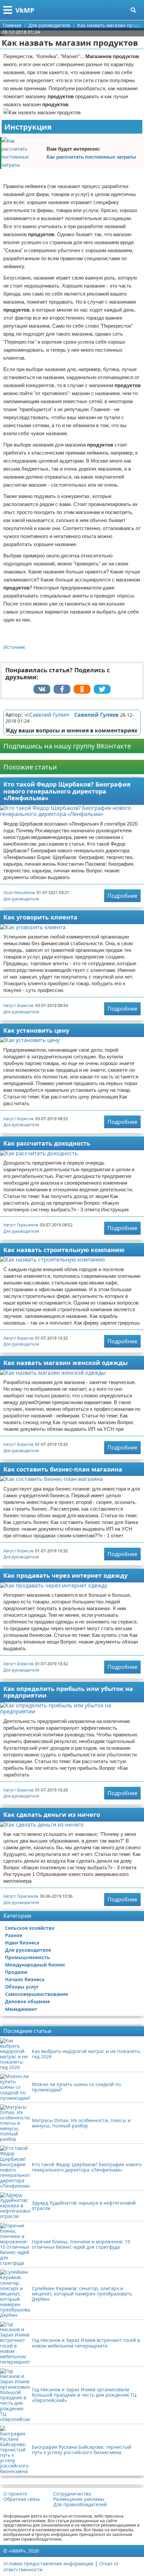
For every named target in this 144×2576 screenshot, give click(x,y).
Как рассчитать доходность (47, 1143)
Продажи (16, 1972)
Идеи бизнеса (22, 1943)
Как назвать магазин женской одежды (65, 1363)
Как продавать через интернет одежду (65, 1575)
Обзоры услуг (22, 1987)
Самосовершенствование (37, 1994)
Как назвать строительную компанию (64, 1250)
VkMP (25, 10)
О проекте (15, 2494)
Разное (14, 1935)
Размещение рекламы (79, 2499)
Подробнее (122, 896)
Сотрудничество (72, 2494)
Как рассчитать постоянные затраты (91, 157)
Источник (14, 647)
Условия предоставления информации (48, 2563)
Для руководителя (21, 899)
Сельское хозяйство (30, 1928)
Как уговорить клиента (40, 917)
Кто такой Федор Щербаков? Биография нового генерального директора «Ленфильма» (67, 791)
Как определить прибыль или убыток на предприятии (68, 1692)
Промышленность (27, 1957)
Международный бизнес (35, 1965)
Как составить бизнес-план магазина (63, 1469)
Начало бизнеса (25, 1979)
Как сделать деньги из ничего (52, 1815)
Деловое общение (27, 2001)
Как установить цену (36, 1030)
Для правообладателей (80, 2505)
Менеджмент (21, 2009)
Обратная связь (22, 2499)
